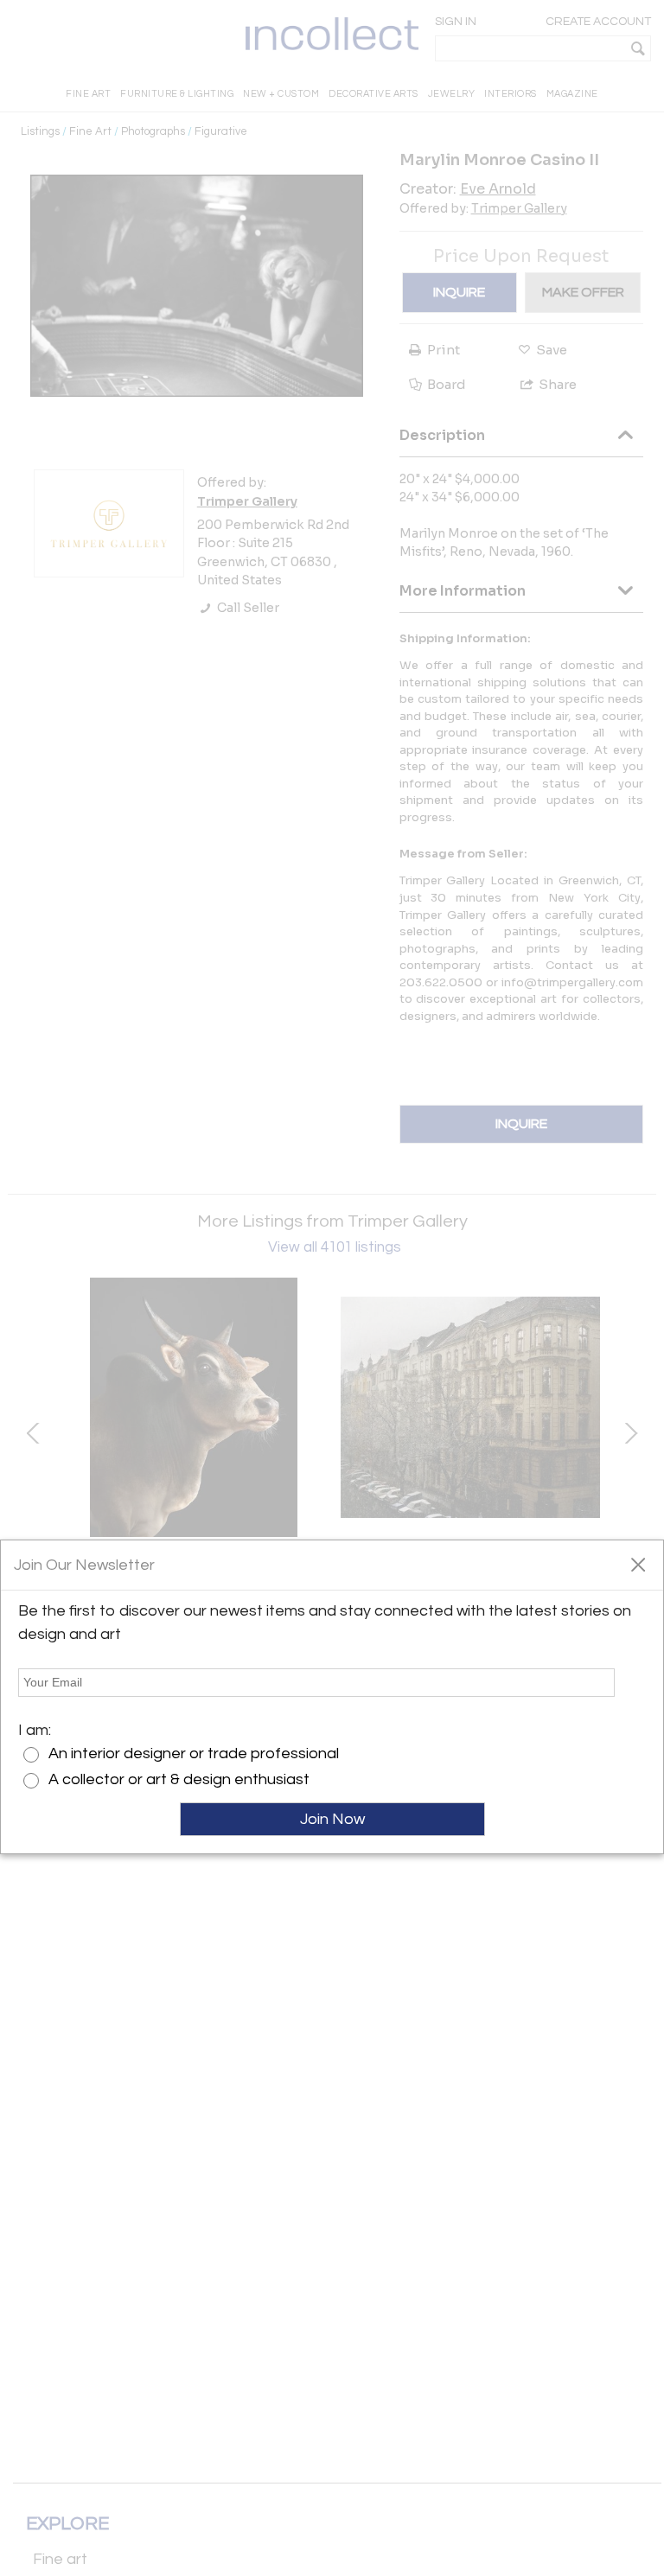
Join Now (332, 1819)
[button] (638, 1564)
